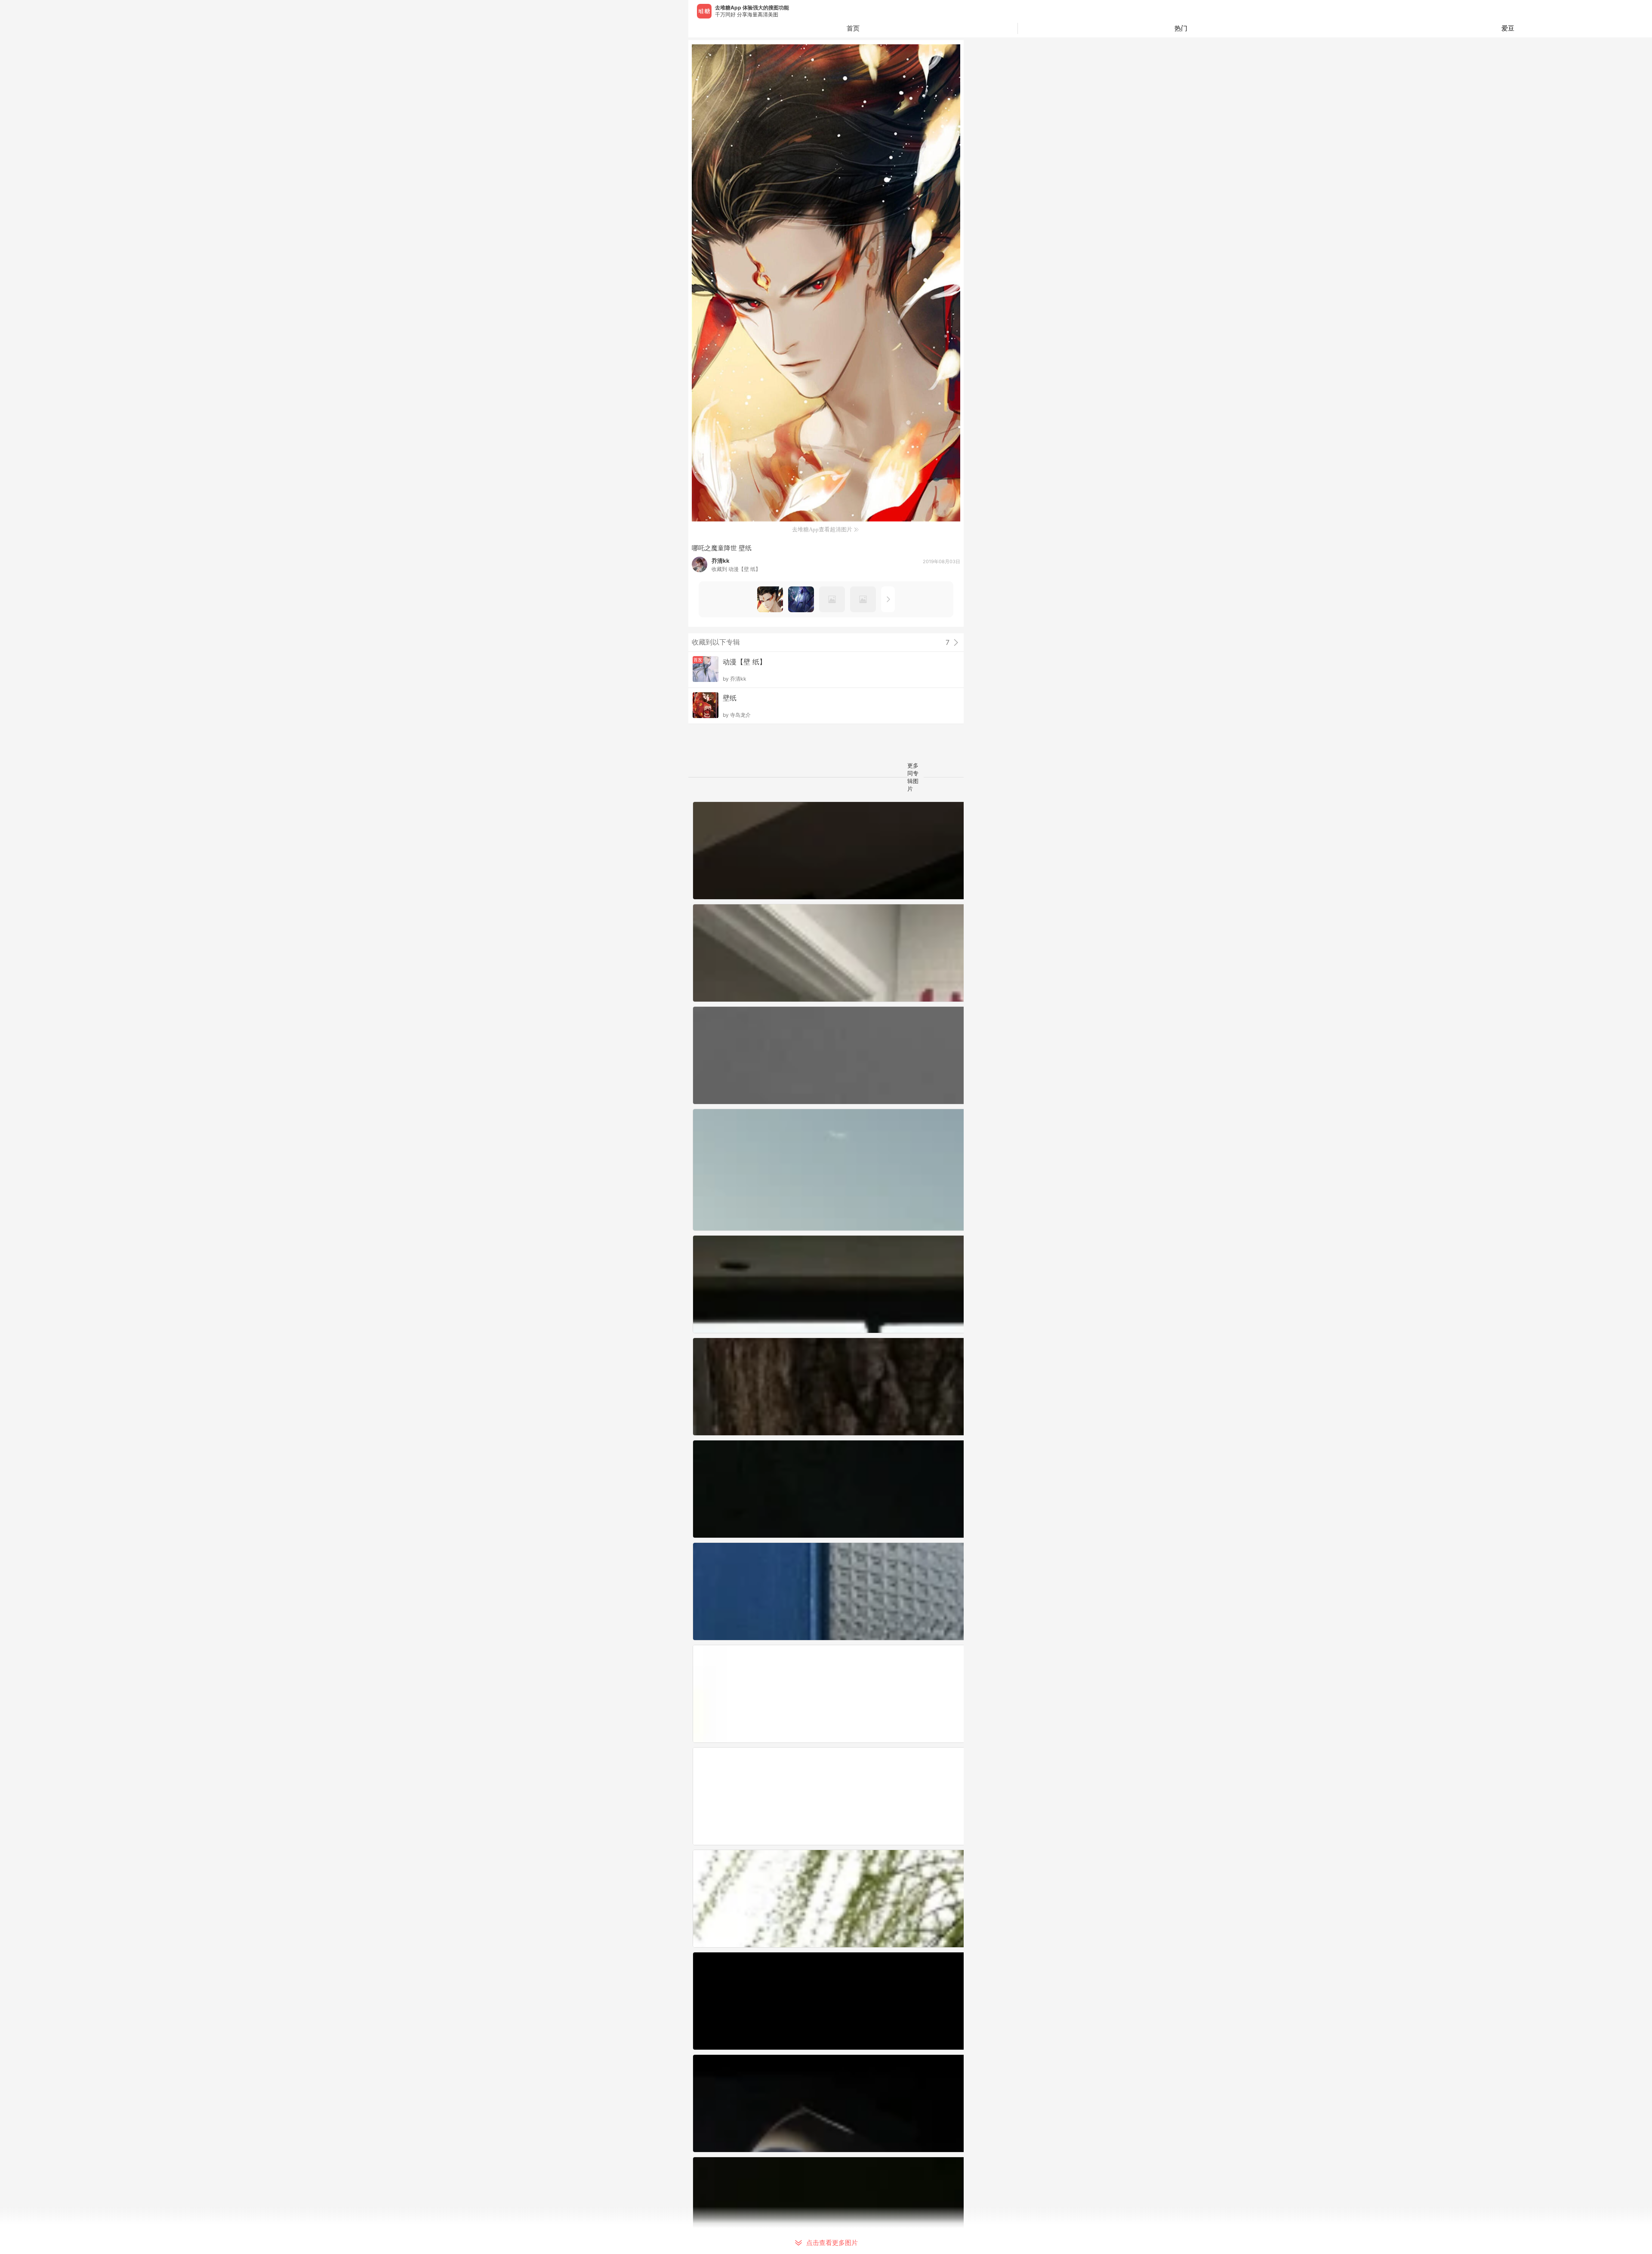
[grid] (828, 1528)
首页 (853, 28)
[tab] (1181, 28)
